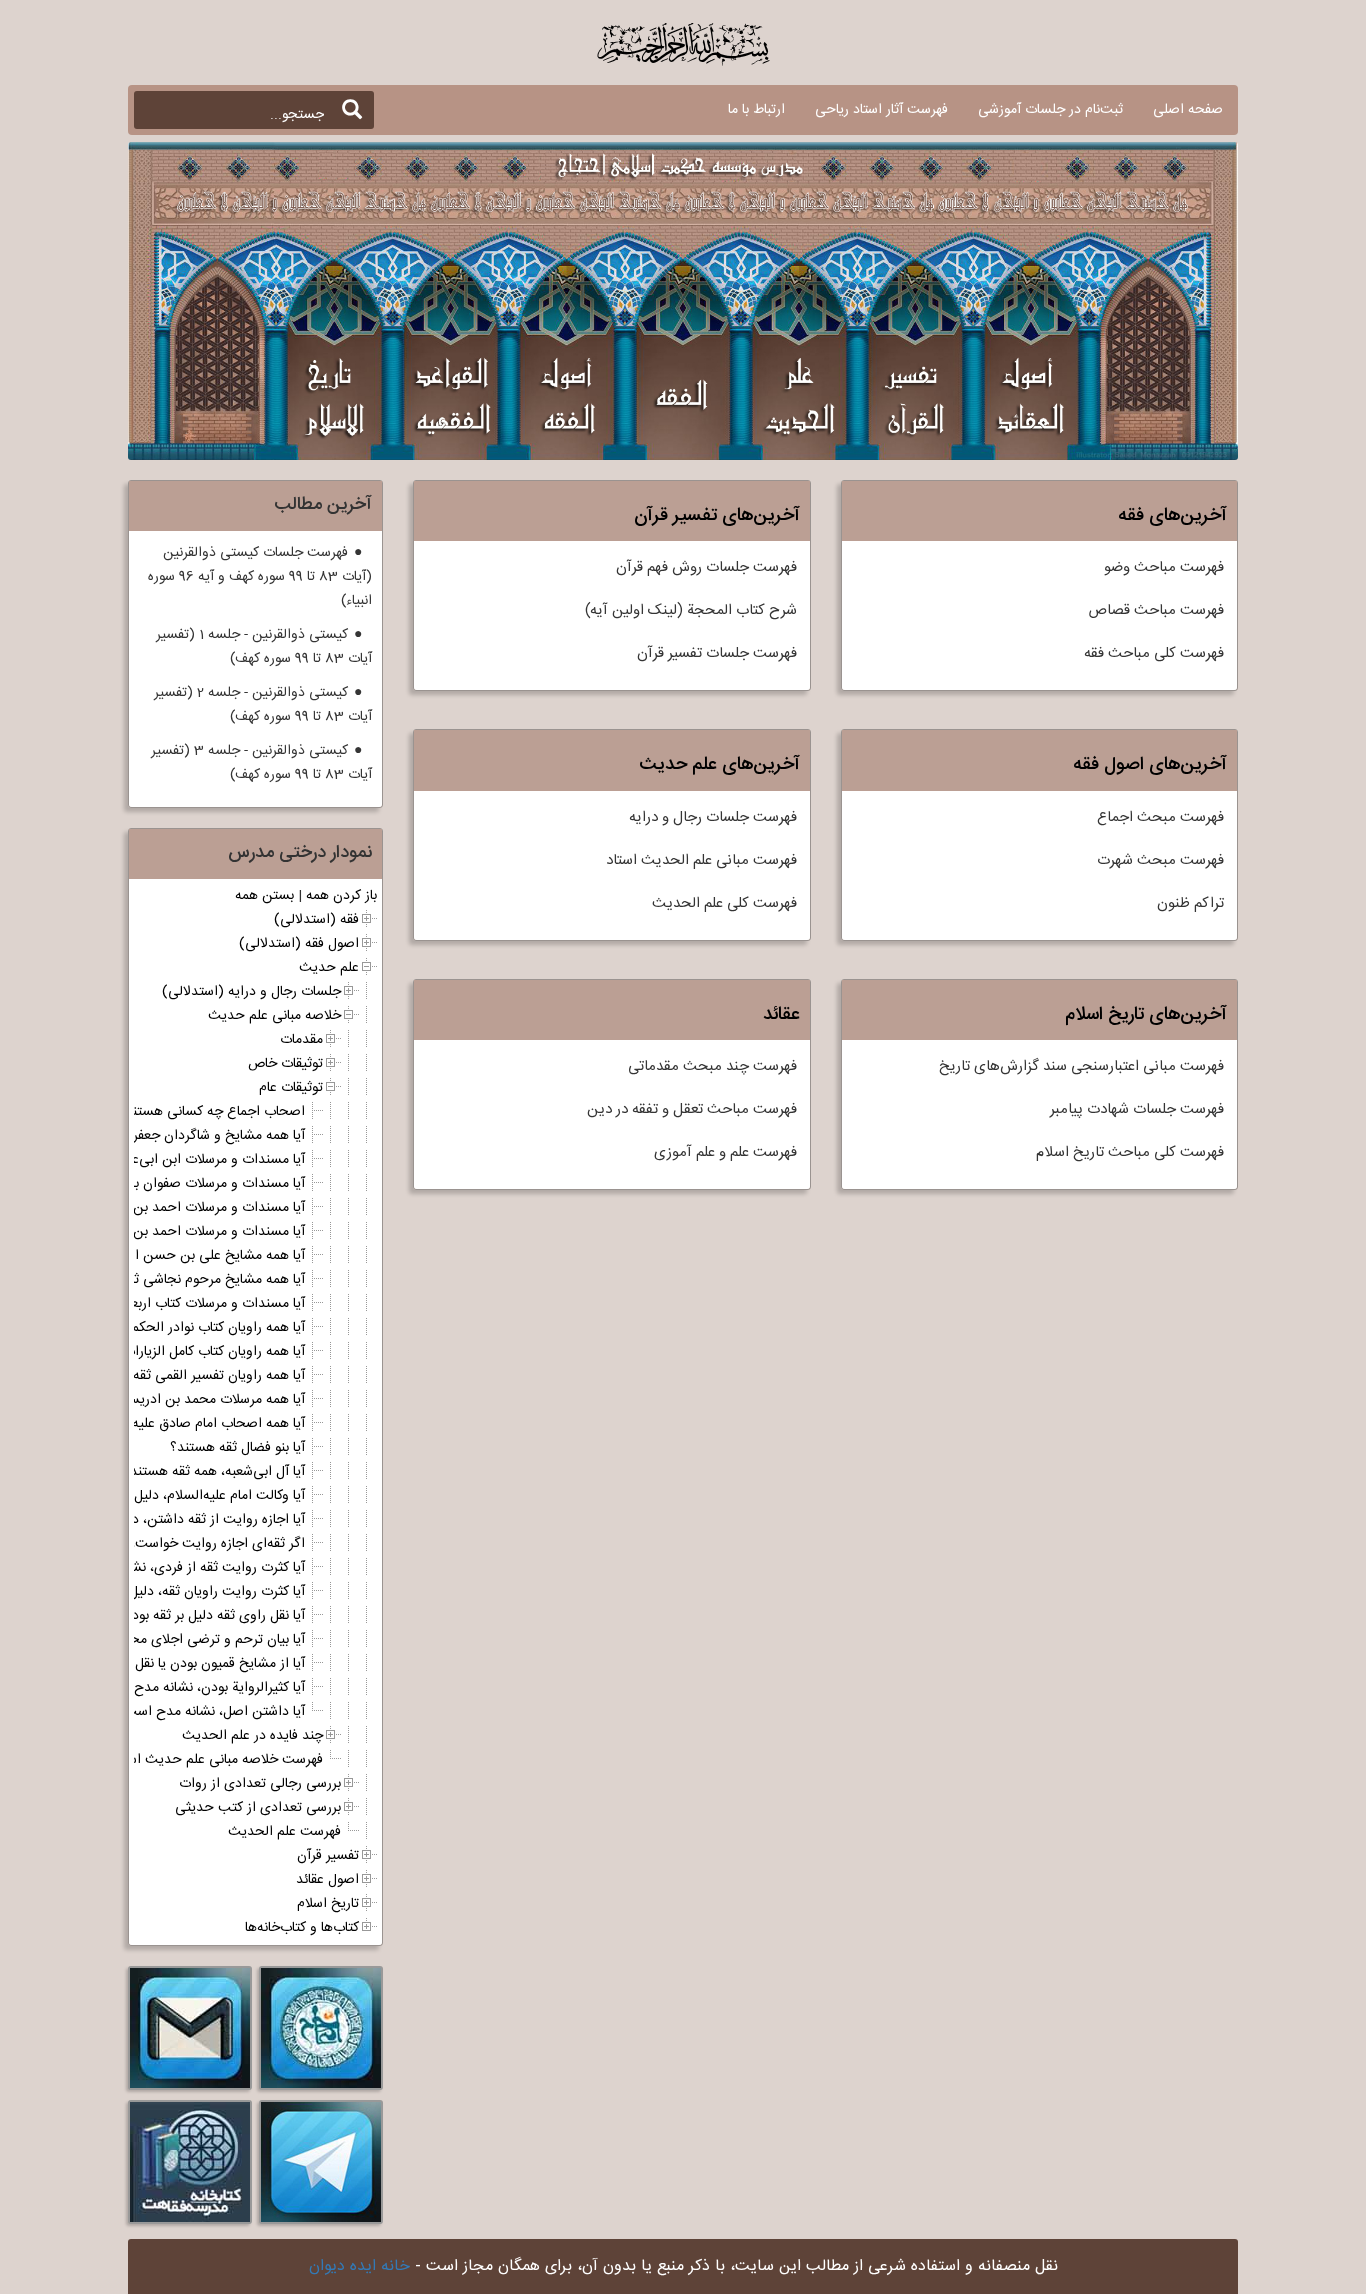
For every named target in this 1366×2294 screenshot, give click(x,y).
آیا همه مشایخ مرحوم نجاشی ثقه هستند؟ (188, 1280)
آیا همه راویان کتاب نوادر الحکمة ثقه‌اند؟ (192, 1328)
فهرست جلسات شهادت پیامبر (1137, 1109)
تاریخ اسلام (328, 1904)
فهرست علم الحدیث (284, 1832)
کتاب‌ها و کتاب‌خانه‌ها (302, 1928)
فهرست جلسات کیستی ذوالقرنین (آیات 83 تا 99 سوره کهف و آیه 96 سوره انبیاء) (260, 577)
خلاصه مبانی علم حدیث (274, 1016)
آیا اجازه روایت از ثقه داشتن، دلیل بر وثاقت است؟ (164, 1520)
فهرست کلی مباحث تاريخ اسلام (1130, 1152)
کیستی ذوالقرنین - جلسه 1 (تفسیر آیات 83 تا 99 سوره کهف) (264, 647)
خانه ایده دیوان (359, 2266)
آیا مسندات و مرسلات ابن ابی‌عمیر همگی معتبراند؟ (163, 1160)
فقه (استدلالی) (316, 920)
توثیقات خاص (285, 1064)
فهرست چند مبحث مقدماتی (712, 1066)
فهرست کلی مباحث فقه (1154, 653)
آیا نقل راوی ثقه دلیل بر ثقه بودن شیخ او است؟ (172, 1616)
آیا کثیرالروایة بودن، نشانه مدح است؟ (200, 1688)
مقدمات (301, 1040)
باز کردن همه (341, 896)
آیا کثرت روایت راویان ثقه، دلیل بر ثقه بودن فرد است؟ (153, 1592)
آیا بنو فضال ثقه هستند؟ (237, 1448)
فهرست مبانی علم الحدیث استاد (701, 860)
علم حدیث (329, 968)
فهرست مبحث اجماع (1160, 817)
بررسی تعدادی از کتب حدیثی (258, 1808)
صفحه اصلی (1188, 110)
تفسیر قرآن (328, 1856)
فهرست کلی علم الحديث (724, 903)
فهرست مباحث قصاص (1156, 610)
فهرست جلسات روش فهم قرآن (706, 567)
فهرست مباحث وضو (1164, 567)
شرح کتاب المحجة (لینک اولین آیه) (691, 610)
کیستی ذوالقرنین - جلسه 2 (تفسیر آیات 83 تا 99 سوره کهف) (263, 705)
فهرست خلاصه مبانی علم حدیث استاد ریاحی (198, 1760)
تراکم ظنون (1190, 903)
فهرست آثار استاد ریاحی (881, 110)
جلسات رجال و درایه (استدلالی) (251, 992)
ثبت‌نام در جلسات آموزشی (1050, 110)
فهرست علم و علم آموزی (725, 1152)
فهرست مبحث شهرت (1160, 860)
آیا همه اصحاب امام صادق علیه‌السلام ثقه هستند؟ (165, 1424)
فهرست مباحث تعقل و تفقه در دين (692, 1109)
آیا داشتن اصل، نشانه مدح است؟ (211, 1712)
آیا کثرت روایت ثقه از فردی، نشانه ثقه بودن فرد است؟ (153, 1568)
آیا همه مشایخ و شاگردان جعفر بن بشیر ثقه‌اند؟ (172, 1136)
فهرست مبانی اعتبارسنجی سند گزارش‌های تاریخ (1081, 1066)
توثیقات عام (291, 1088)
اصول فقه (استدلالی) (299, 944)
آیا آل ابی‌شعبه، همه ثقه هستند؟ (214, 1472)
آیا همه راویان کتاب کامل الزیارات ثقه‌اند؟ (191, 1352)
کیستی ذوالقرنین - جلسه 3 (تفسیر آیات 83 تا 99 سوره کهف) (261, 763)
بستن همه (264, 896)
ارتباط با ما (756, 110)
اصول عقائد (327, 1880)
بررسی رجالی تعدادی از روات (260, 1784)
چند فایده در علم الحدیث (252, 1736)
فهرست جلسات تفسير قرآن (717, 653)
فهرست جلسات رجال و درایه (713, 817)
